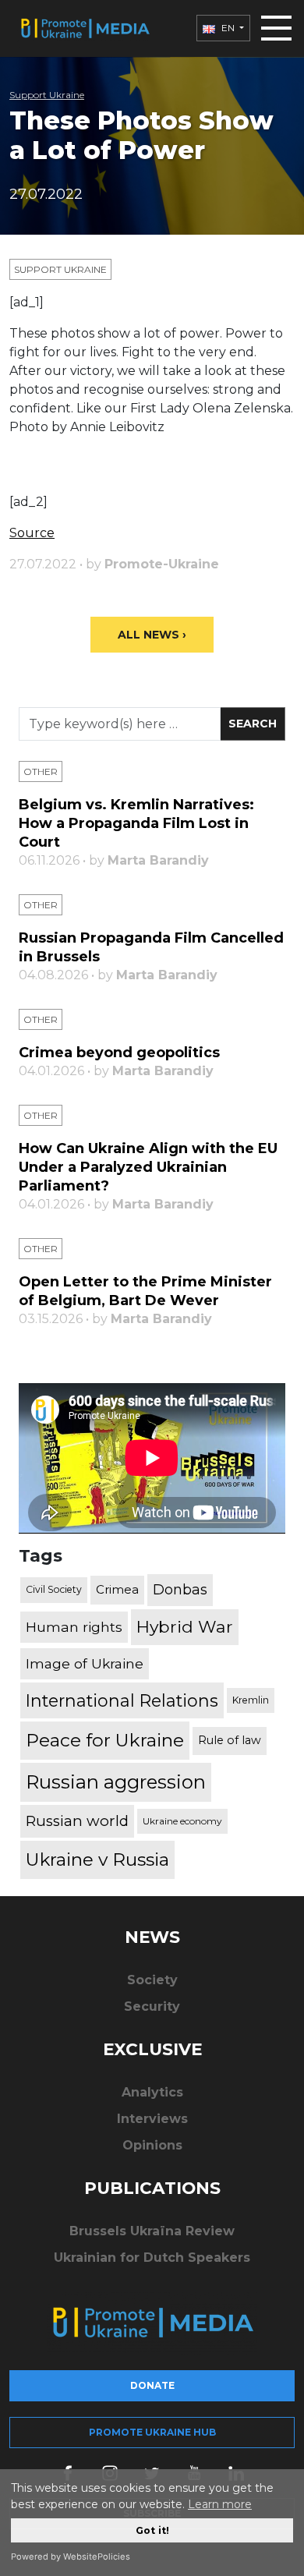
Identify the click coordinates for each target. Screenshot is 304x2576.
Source (32, 533)
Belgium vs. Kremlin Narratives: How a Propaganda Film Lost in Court (136, 823)
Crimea (117, 1589)
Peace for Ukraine (105, 1740)
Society (152, 1980)
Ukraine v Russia (97, 1859)
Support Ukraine (47, 95)
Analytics (152, 2092)
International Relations (122, 1700)
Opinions (152, 2145)
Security (152, 2006)
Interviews (152, 2119)
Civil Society (54, 1589)
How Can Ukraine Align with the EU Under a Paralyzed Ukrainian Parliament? (148, 1167)
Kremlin (251, 1700)
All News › (152, 635)
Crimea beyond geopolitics (119, 1053)
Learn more (220, 2504)
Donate (152, 2385)
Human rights (74, 1627)
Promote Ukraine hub (152, 2432)
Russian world (77, 1821)
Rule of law (230, 1740)
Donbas (180, 1590)
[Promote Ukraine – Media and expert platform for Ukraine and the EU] (85, 28)
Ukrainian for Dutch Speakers (152, 2258)
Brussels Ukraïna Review (152, 2231)
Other (41, 771)
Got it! (152, 2530)
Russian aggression (116, 1782)
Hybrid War (185, 1626)
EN (228, 28)
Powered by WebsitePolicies (71, 2557)
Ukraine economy (182, 1821)
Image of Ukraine (85, 1663)
